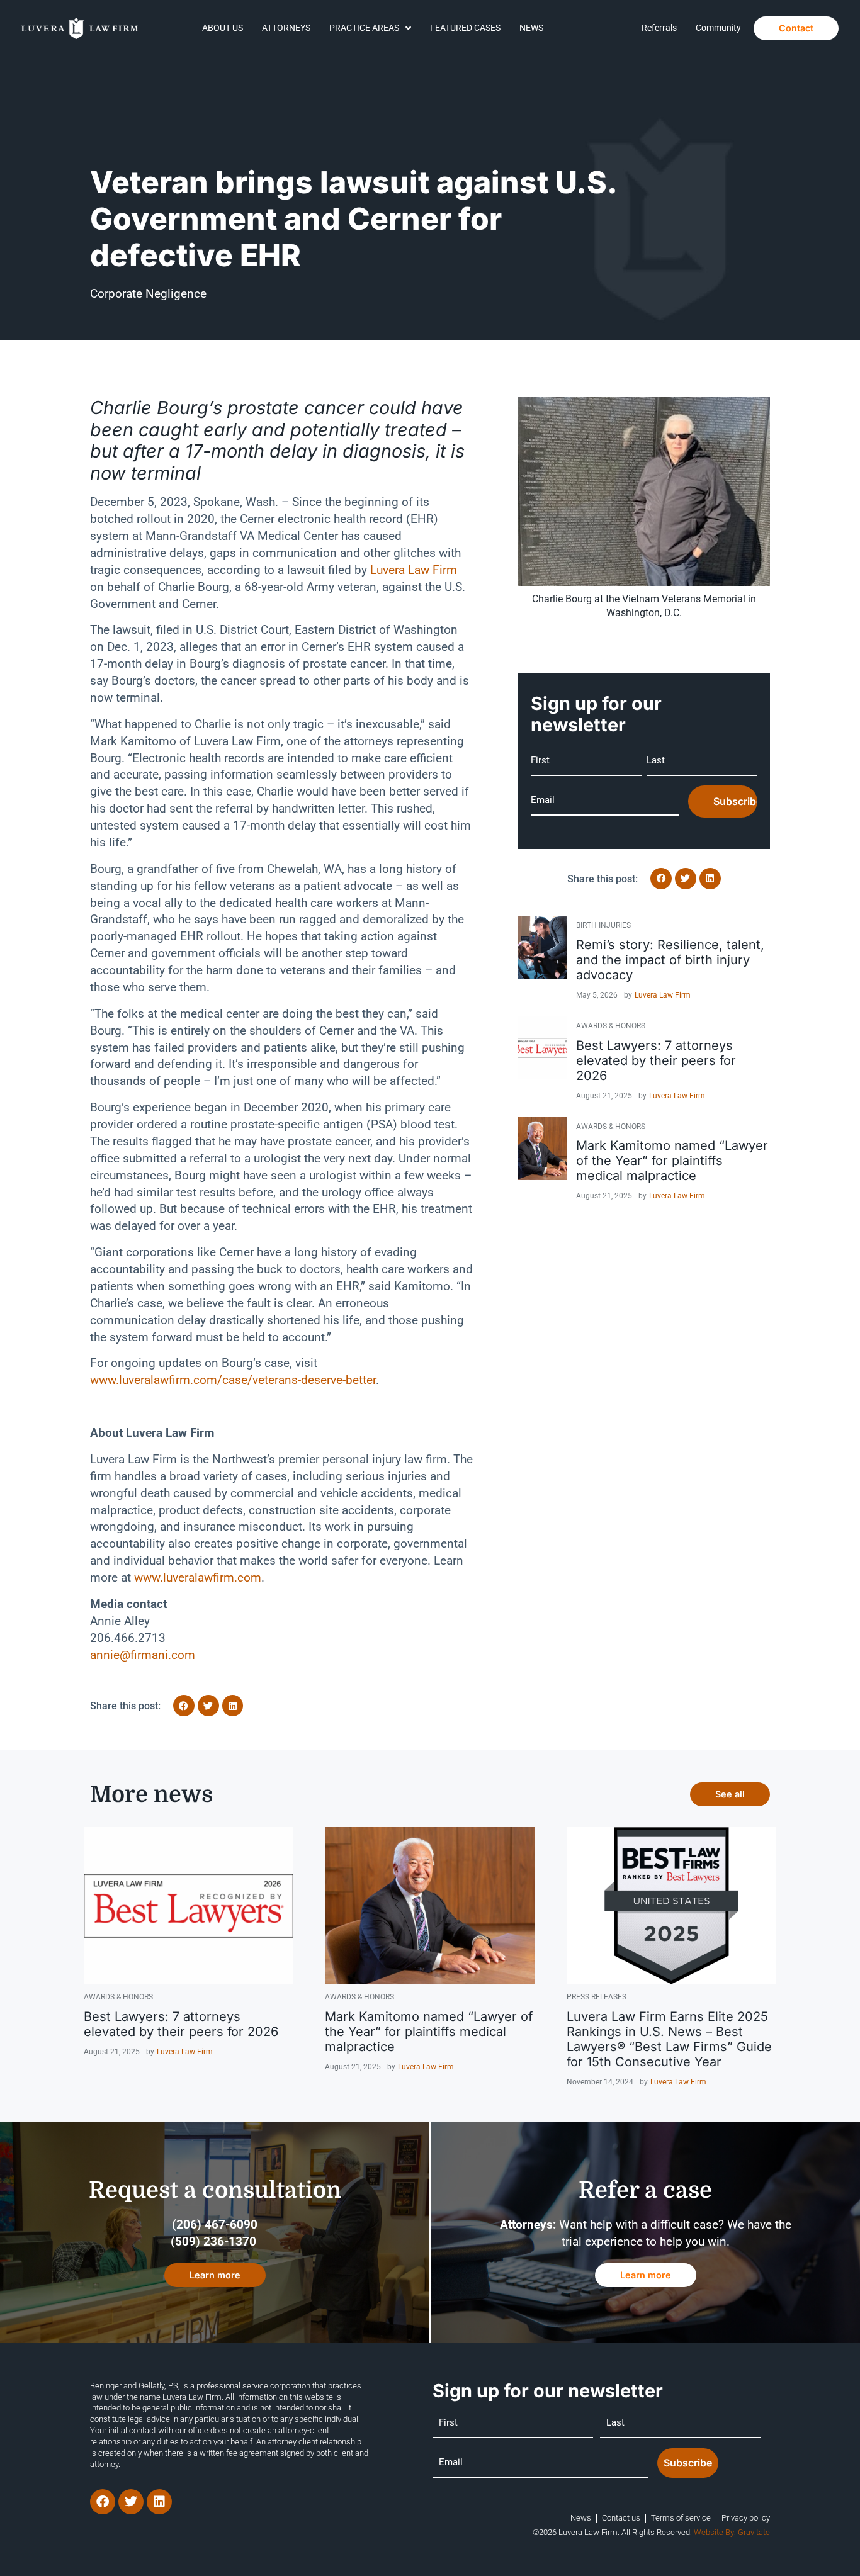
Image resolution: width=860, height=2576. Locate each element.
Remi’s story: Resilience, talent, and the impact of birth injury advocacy (670, 960)
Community (718, 28)
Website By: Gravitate (732, 2532)
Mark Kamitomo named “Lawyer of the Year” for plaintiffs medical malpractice (672, 1161)
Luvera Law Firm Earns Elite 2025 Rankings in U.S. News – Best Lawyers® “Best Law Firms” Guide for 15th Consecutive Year (669, 2039)
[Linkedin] (159, 2502)
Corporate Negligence (148, 294)
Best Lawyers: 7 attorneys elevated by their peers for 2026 (656, 1060)
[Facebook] (103, 2502)
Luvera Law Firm (663, 995)
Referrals (659, 28)
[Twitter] (131, 2502)
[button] (184, 1706)
